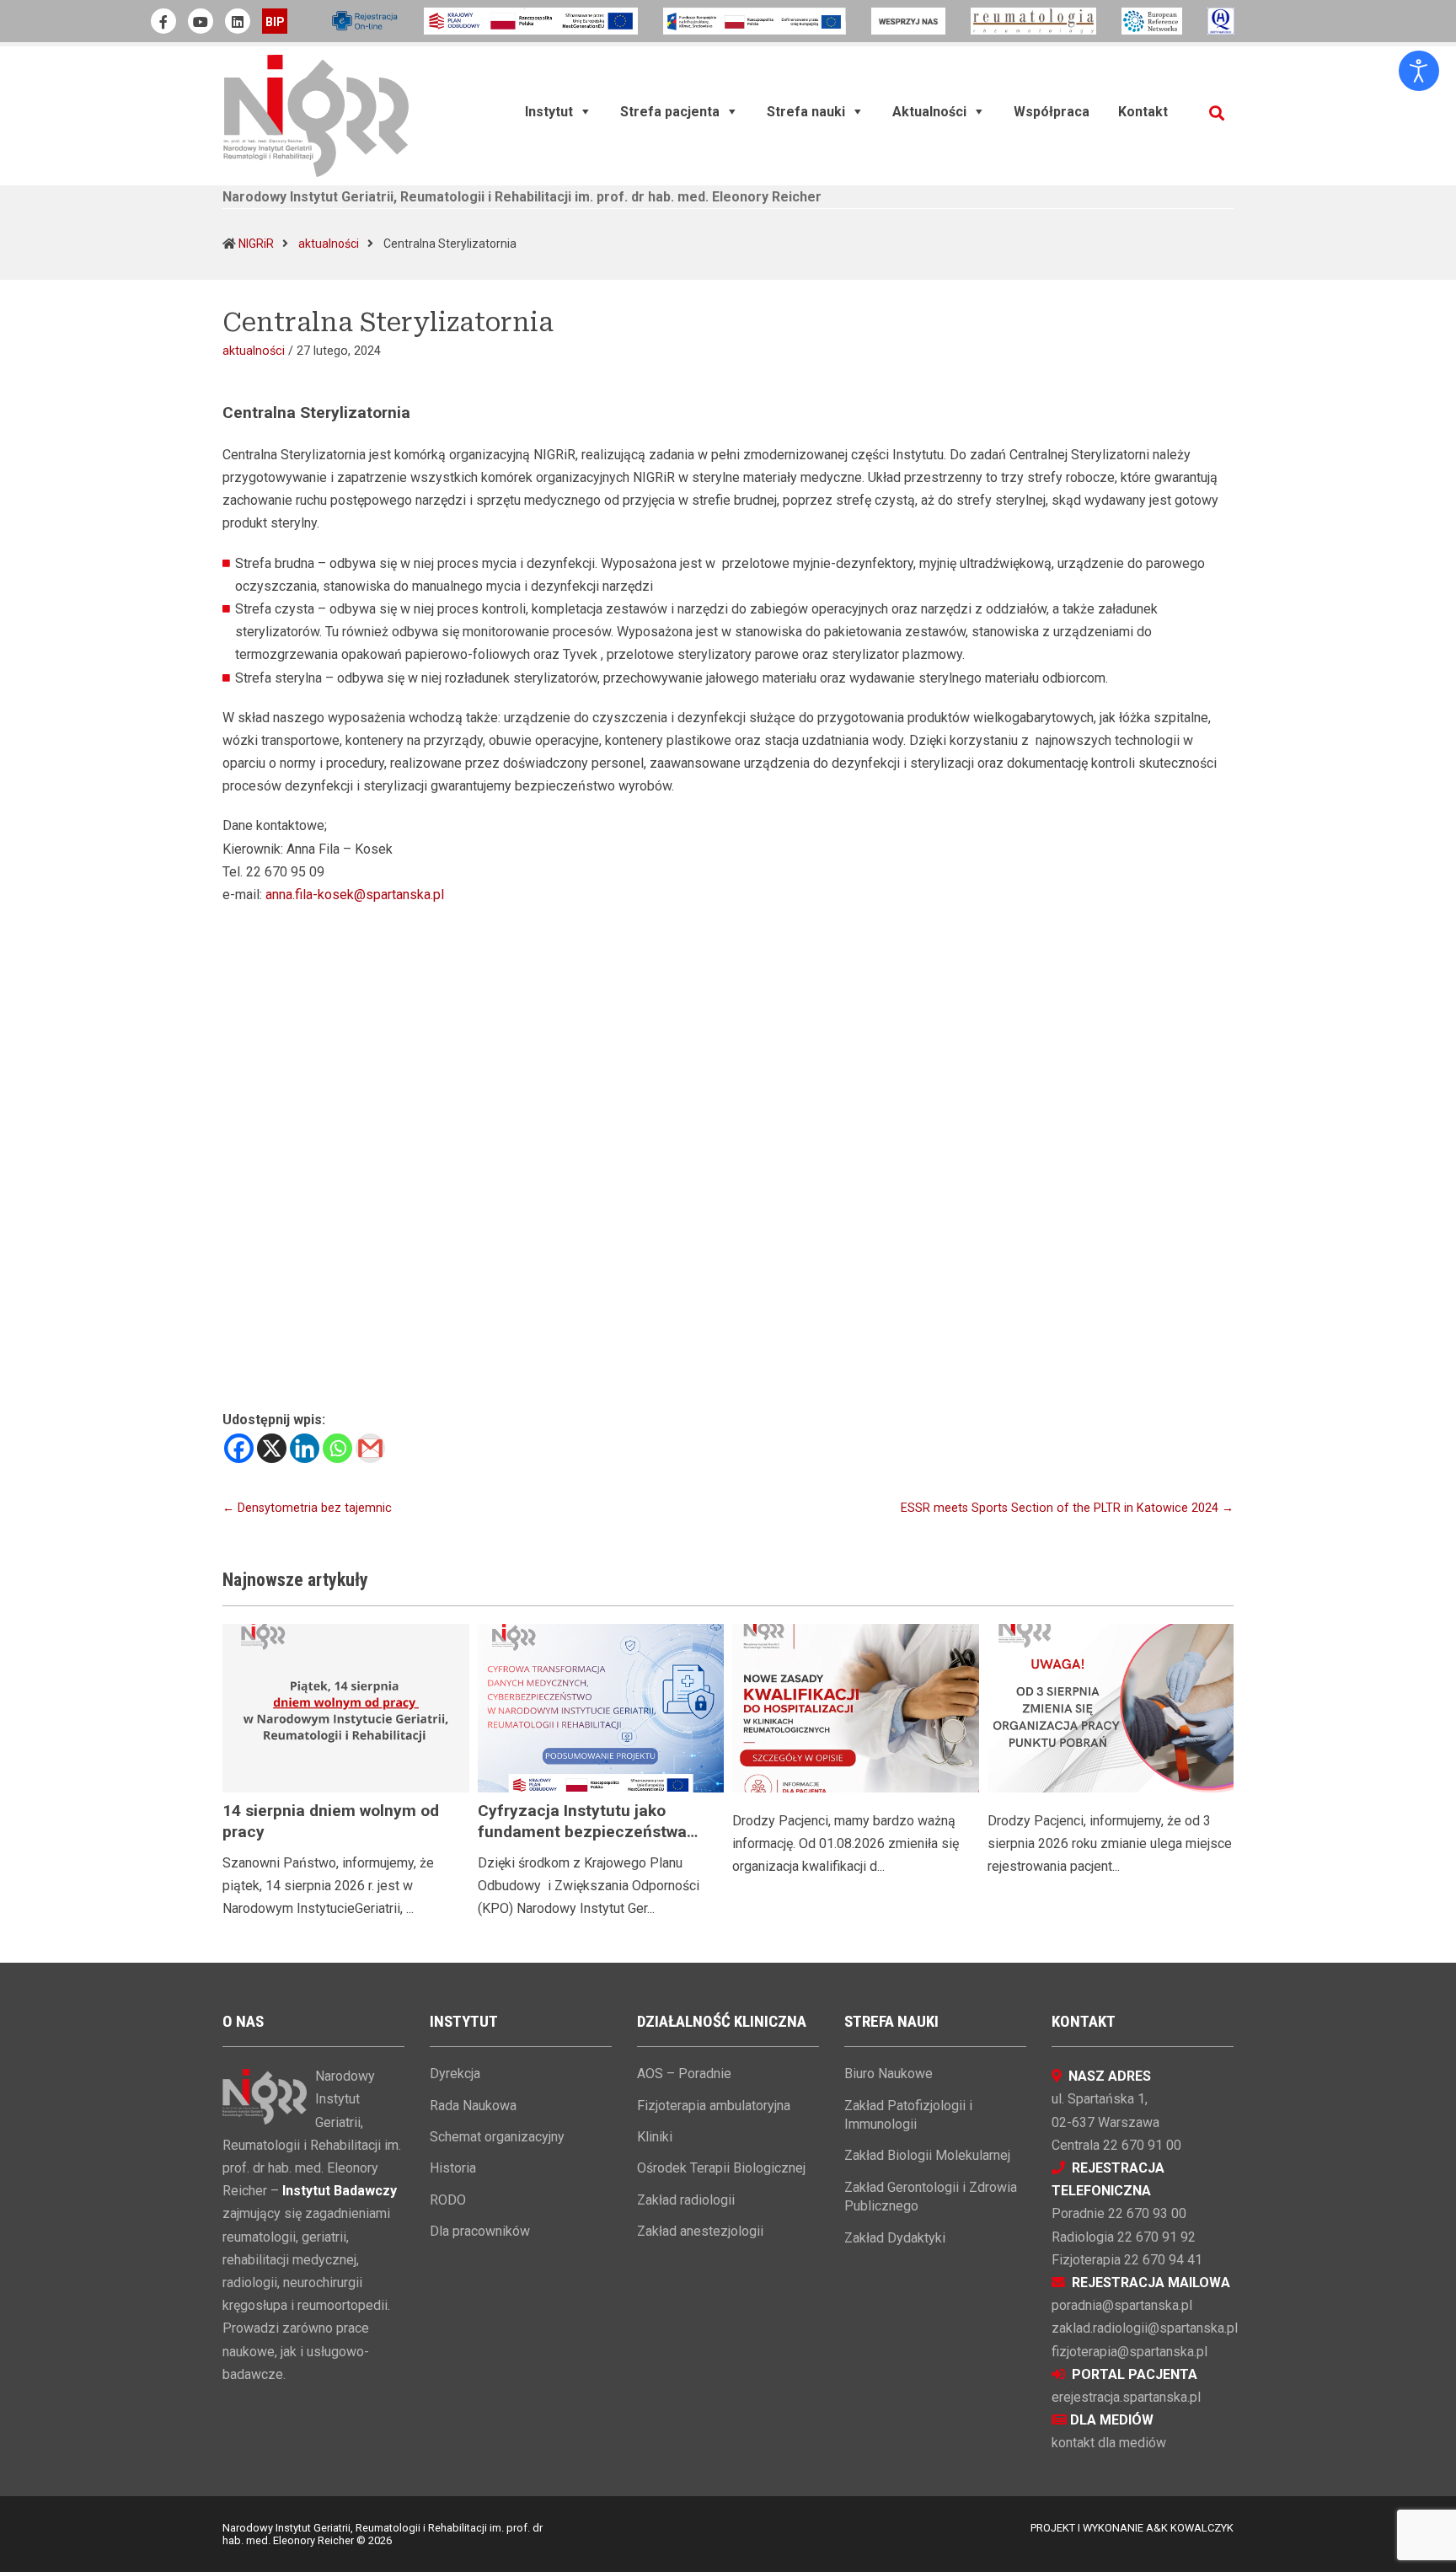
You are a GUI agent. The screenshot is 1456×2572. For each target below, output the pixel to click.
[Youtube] (201, 21)
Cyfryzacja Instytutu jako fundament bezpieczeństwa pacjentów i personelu (582, 1832)
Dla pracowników (480, 2231)
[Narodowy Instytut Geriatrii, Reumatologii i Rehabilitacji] (316, 115)
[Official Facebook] (163, 21)
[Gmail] (370, 1448)
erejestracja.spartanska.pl (1126, 2397)
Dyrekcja (455, 2074)
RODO (448, 2200)
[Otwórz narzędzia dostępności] (1419, 71)
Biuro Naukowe (889, 2074)
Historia (453, 2168)
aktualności (329, 244)
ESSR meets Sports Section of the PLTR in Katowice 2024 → (1067, 1508)
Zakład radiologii (686, 2200)
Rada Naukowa (473, 2106)
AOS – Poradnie (684, 2074)
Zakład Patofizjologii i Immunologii (908, 2115)
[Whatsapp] (337, 1448)
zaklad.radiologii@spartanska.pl (1145, 2328)
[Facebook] (239, 1448)
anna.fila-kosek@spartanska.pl (355, 895)
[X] (272, 1448)
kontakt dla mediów (1109, 2443)
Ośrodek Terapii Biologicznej (721, 2168)
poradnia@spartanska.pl (1122, 2305)
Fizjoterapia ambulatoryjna (714, 2106)
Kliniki (655, 2137)
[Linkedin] (305, 1448)
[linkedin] (238, 21)
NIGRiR (256, 244)
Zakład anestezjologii (700, 2231)
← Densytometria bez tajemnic (307, 1508)
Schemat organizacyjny (497, 2137)
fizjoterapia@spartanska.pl (1129, 2352)
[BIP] (275, 21)
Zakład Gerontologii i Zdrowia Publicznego (931, 2197)
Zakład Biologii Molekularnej (927, 2155)
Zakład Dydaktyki (895, 2238)
